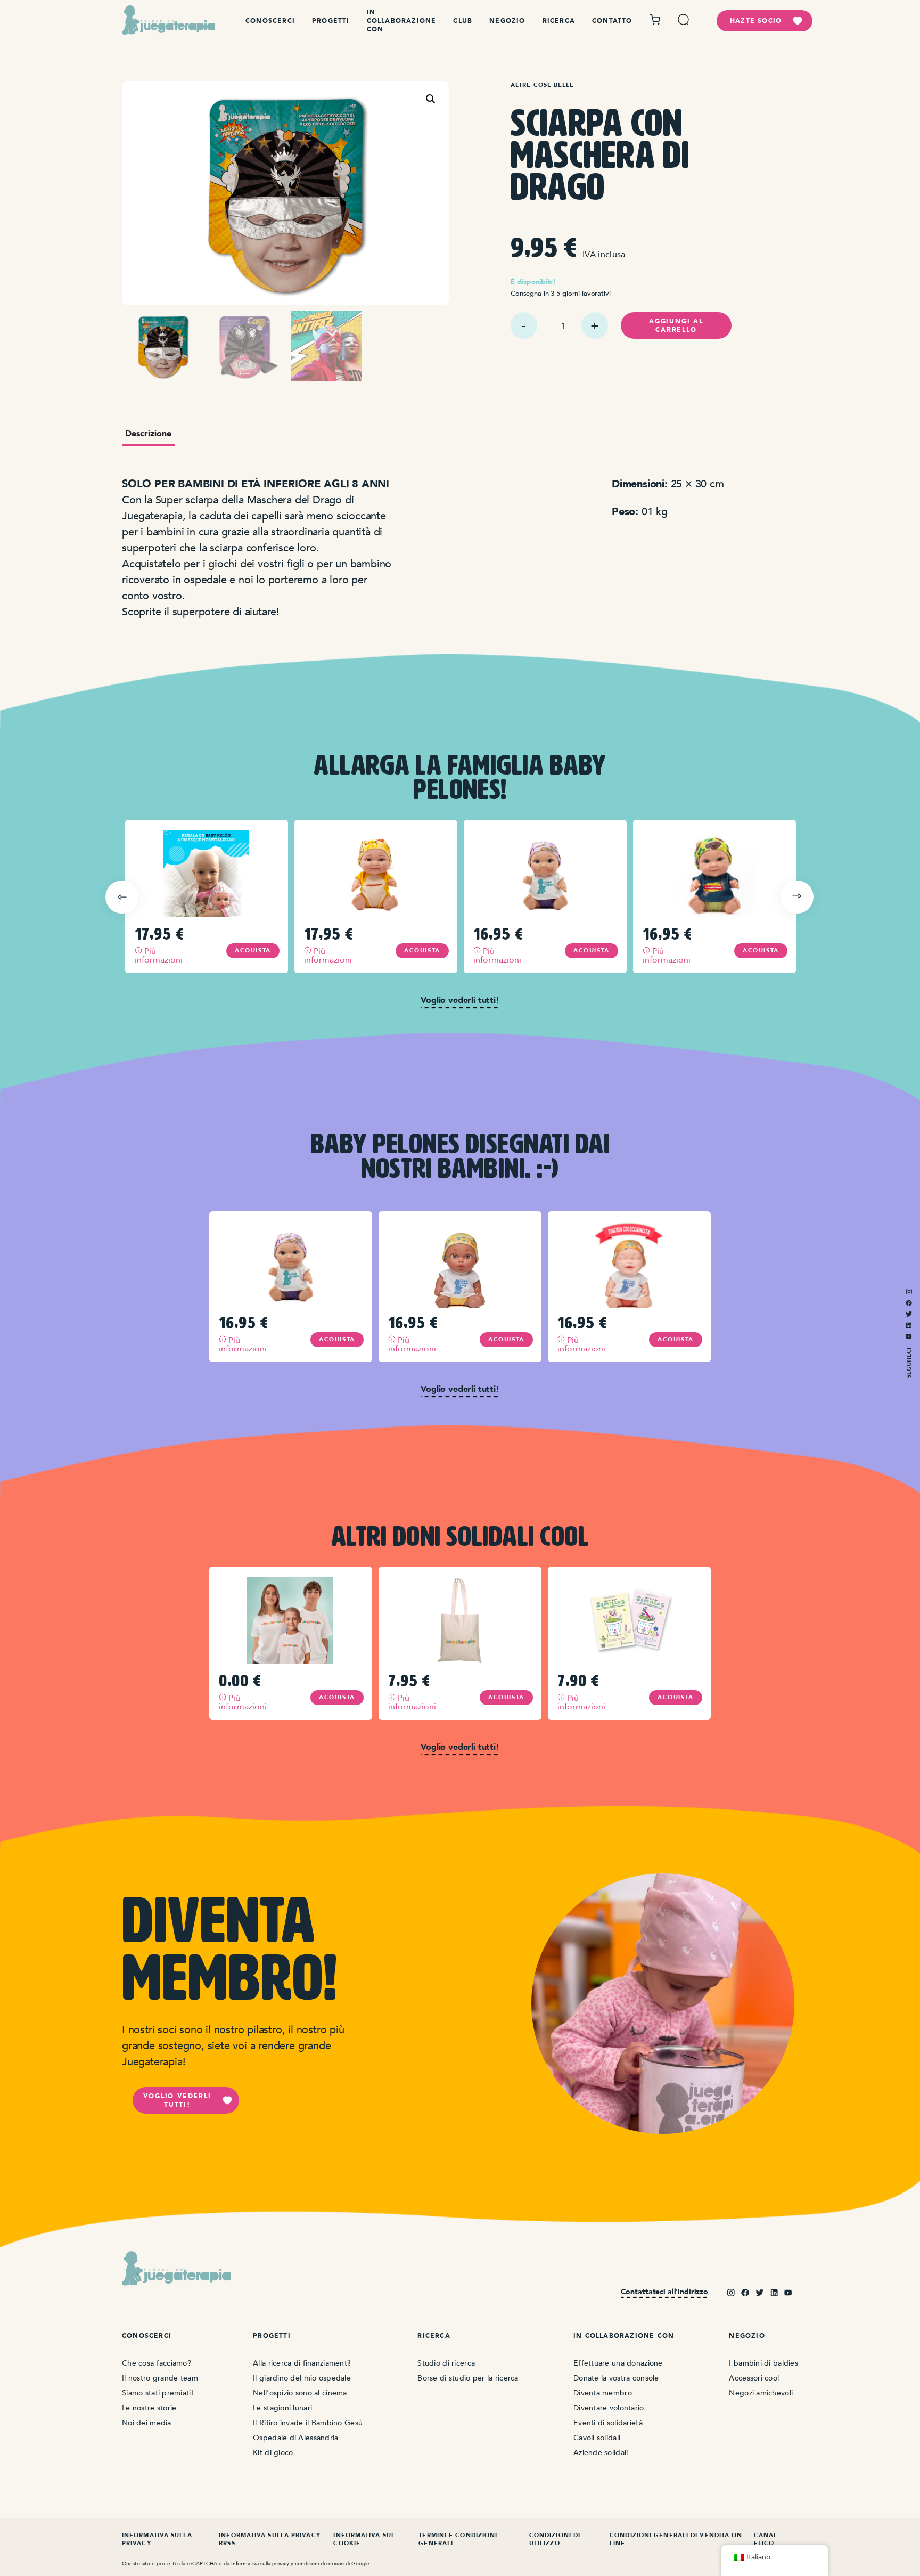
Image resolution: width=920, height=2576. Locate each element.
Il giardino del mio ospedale (302, 2378)
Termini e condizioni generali (458, 2539)
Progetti (331, 21)
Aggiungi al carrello (676, 325)
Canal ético (766, 2539)
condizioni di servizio (319, 2563)
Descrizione (148, 434)
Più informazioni (157, 955)
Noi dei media (147, 2423)
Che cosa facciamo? (157, 2363)
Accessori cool (754, 2378)
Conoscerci (270, 21)
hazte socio (756, 21)
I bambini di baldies (763, 2363)
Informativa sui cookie (363, 2539)
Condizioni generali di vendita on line (676, 2539)
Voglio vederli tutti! (177, 2100)
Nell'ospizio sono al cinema (300, 2393)
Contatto (612, 21)
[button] (431, 99)
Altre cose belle (543, 85)
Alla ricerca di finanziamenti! (302, 2363)
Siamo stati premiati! (158, 2393)
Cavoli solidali (597, 2438)
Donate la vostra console (616, 2378)
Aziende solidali (601, 2453)
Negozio (507, 21)
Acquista (253, 951)
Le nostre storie (149, 2408)
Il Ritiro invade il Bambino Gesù (308, 2423)
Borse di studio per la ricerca (468, 2378)
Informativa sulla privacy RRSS (270, 2539)
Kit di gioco (273, 2453)
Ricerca (559, 21)
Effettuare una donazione (618, 2363)
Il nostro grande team (160, 2378)
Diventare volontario (609, 2408)
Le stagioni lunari (282, 2408)
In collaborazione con (402, 21)
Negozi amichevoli (761, 2393)
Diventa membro (603, 2393)
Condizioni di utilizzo (555, 2539)
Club (463, 21)
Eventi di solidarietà (608, 2423)
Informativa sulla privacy (157, 2539)
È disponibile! (533, 282)
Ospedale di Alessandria (295, 2438)
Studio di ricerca (446, 2363)
